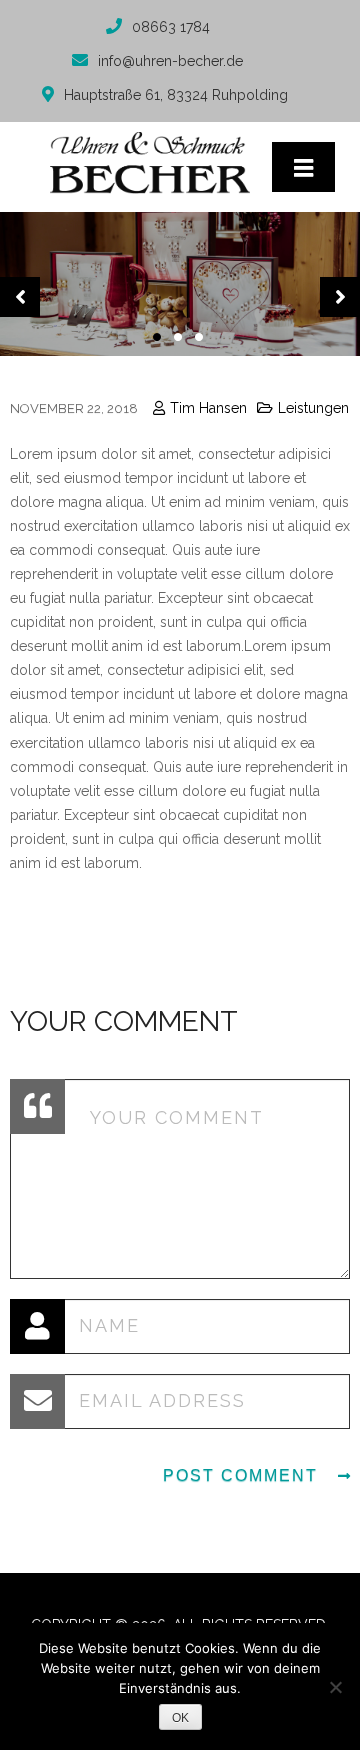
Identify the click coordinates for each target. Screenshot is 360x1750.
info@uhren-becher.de (170, 61)
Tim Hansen (208, 408)
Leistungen (313, 408)
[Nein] (335, 1687)
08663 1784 (171, 27)
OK (180, 1718)
